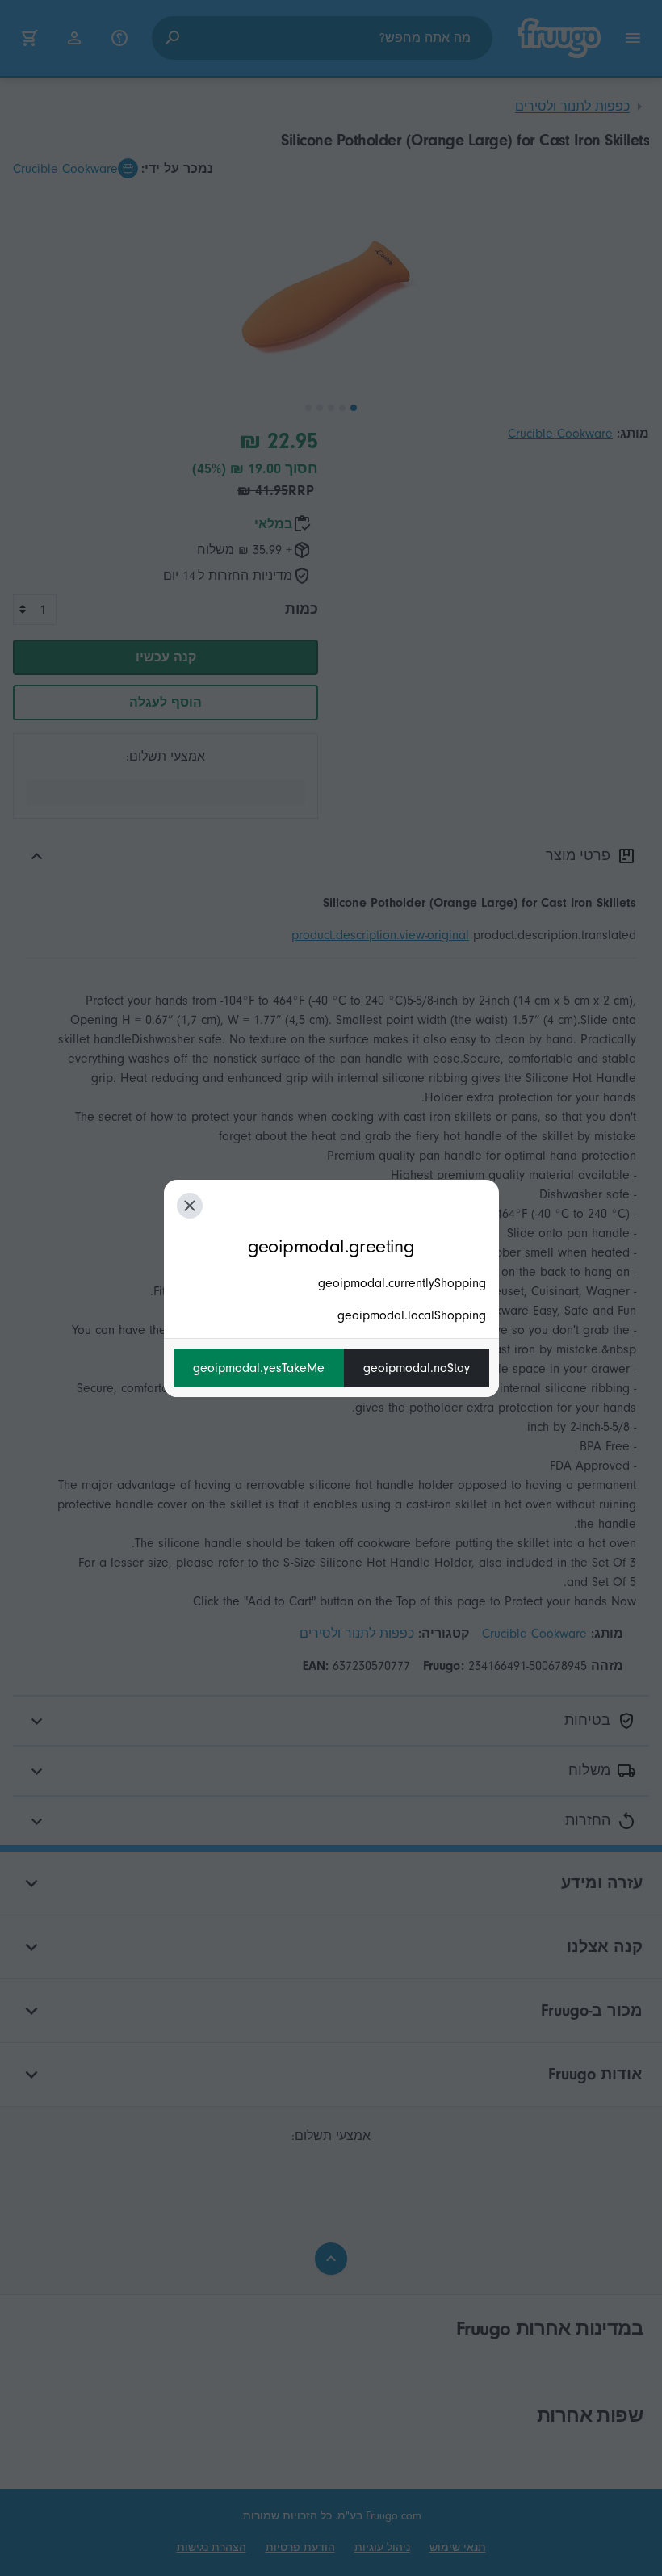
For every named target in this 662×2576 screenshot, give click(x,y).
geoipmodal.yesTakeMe (259, 1368)
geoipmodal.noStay (417, 1368)
